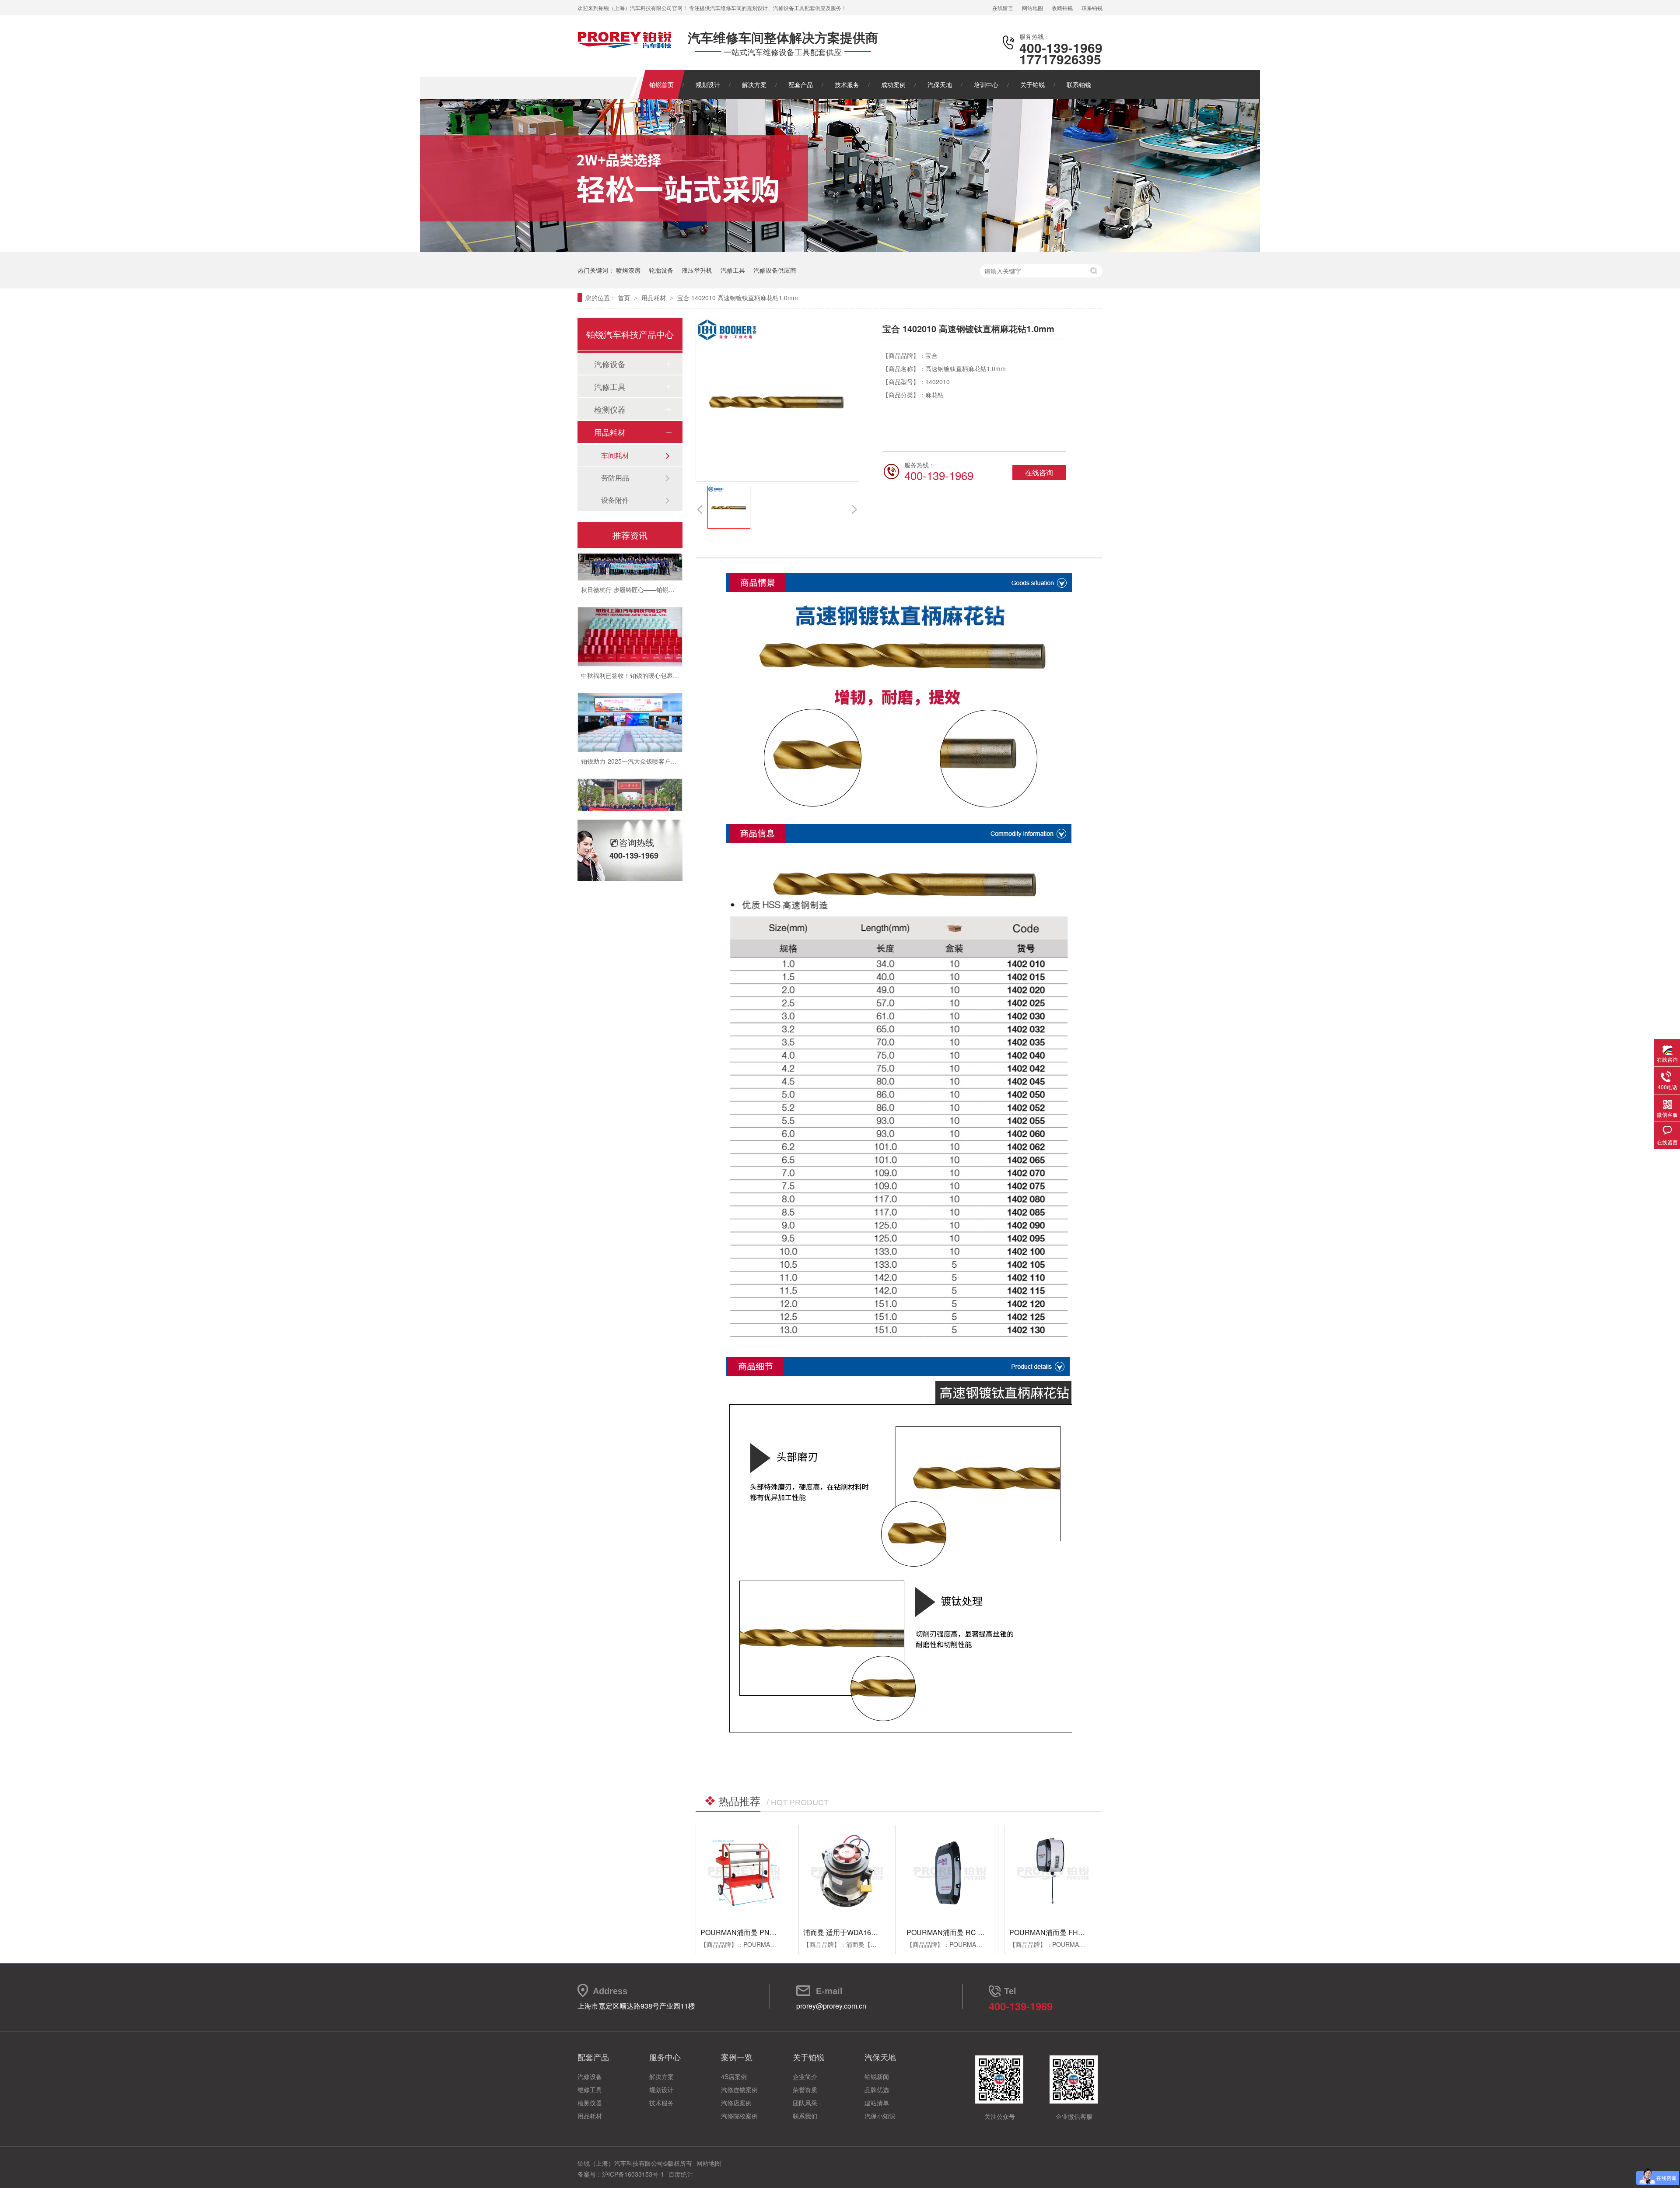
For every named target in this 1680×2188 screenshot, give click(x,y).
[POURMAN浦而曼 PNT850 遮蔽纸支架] (744, 1873)
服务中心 (665, 2057)
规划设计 (708, 84)
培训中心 (986, 84)
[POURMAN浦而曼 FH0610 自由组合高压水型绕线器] (1053, 1873)
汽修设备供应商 (775, 270)
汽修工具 (733, 270)
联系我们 (805, 2116)
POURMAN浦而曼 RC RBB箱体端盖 (964, 1932)
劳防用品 (615, 478)
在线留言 (1003, 8)
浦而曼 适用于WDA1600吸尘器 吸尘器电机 (870, 1932)
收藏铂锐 (1062, 8)
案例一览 (737, 2057)
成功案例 (893, 84)
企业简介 (805, 2076)
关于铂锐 (1032, 84)
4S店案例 (734, 2076)
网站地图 (1032, 8)
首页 (625, 298)
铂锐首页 (661, 84)
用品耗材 (654, 298)
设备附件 (615, 500)
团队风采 (805, 2103)
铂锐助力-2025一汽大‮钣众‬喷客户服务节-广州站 (645, 727)
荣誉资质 (805, 2090)
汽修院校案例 (739, 2116)
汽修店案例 (736, 2103)
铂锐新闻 (877, 2076)
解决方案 (754, 84)
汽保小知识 (880, 2116)
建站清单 (877, 2103)
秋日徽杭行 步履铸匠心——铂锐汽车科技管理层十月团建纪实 (665, 556)
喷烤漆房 (628, 270)
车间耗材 (615, 455)
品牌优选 (877, 2090)
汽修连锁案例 (739, 2090)
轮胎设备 (661, 270)
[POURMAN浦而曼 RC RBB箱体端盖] (950, 1873)
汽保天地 (940, 84)
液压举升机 (697, 270)
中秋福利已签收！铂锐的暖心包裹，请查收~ (641, 642)
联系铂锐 (1092, 8)
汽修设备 (610, 364)
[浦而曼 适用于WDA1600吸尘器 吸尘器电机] (847, 1873)
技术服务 (847, 84)
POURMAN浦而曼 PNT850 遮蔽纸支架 (761, 1932)
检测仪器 (610, 409)
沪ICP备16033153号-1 (633, 2174)
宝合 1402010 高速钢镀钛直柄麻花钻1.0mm (738, 298)
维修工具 (590, 2090)
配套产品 (801, 84)
